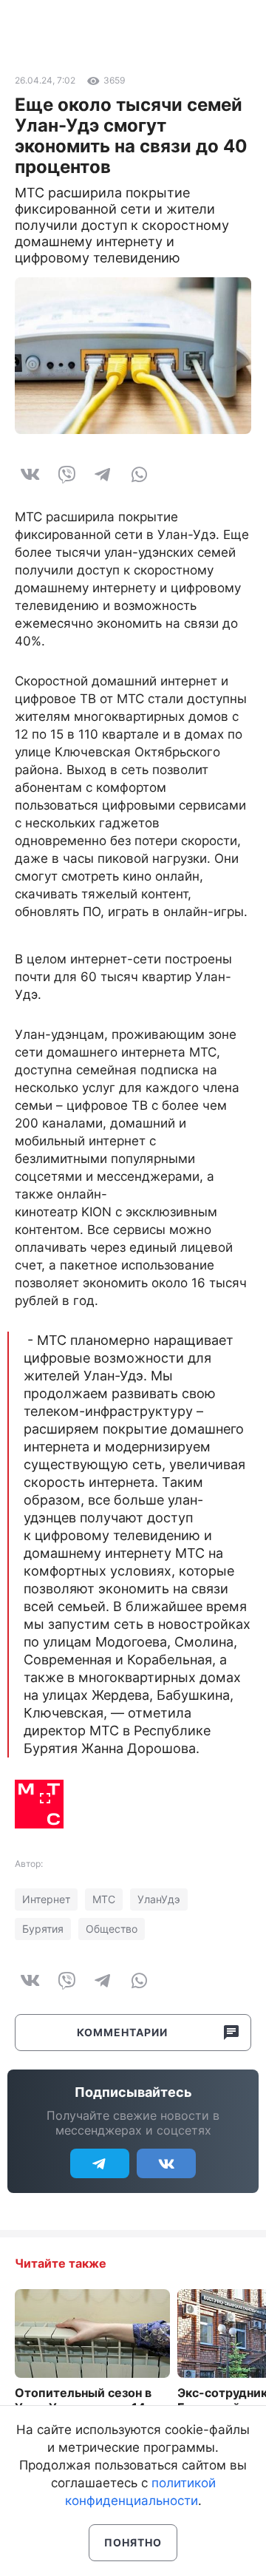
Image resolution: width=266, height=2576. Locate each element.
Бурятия (43, 1929)
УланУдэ (159, 1899)
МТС (104, 1899)
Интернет (46, 1899)
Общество (112, 1929)
